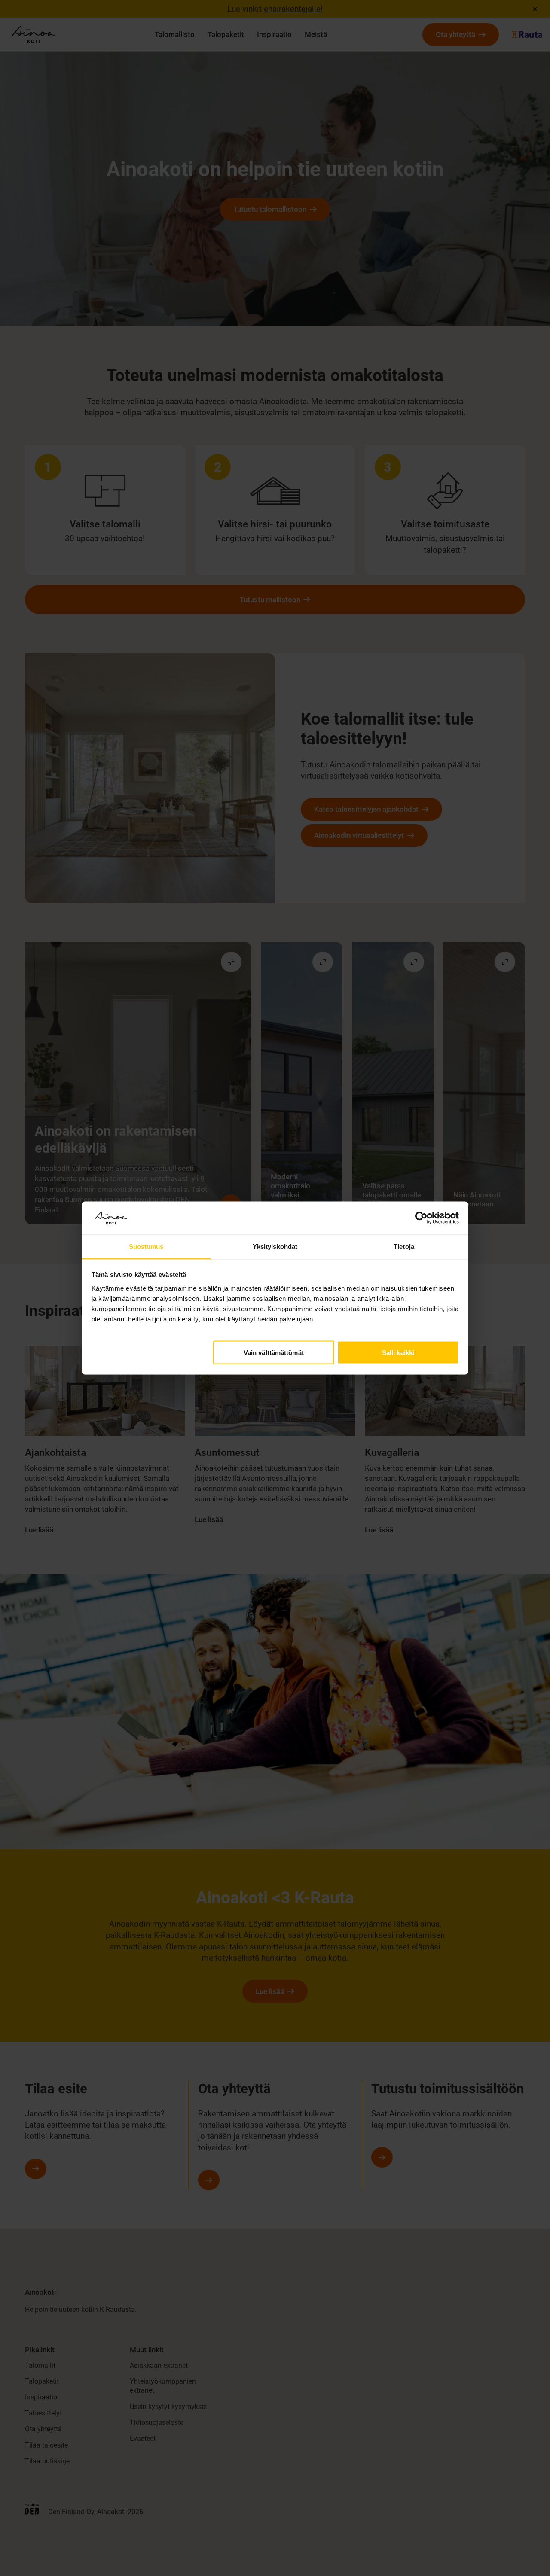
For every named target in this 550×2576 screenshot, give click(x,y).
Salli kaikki (398, 1353)
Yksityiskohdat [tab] (275, 1246)
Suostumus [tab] (146, 1246)
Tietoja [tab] (404, 1246)
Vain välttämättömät (274, 1353)
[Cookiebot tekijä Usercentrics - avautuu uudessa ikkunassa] (421, 1218)
